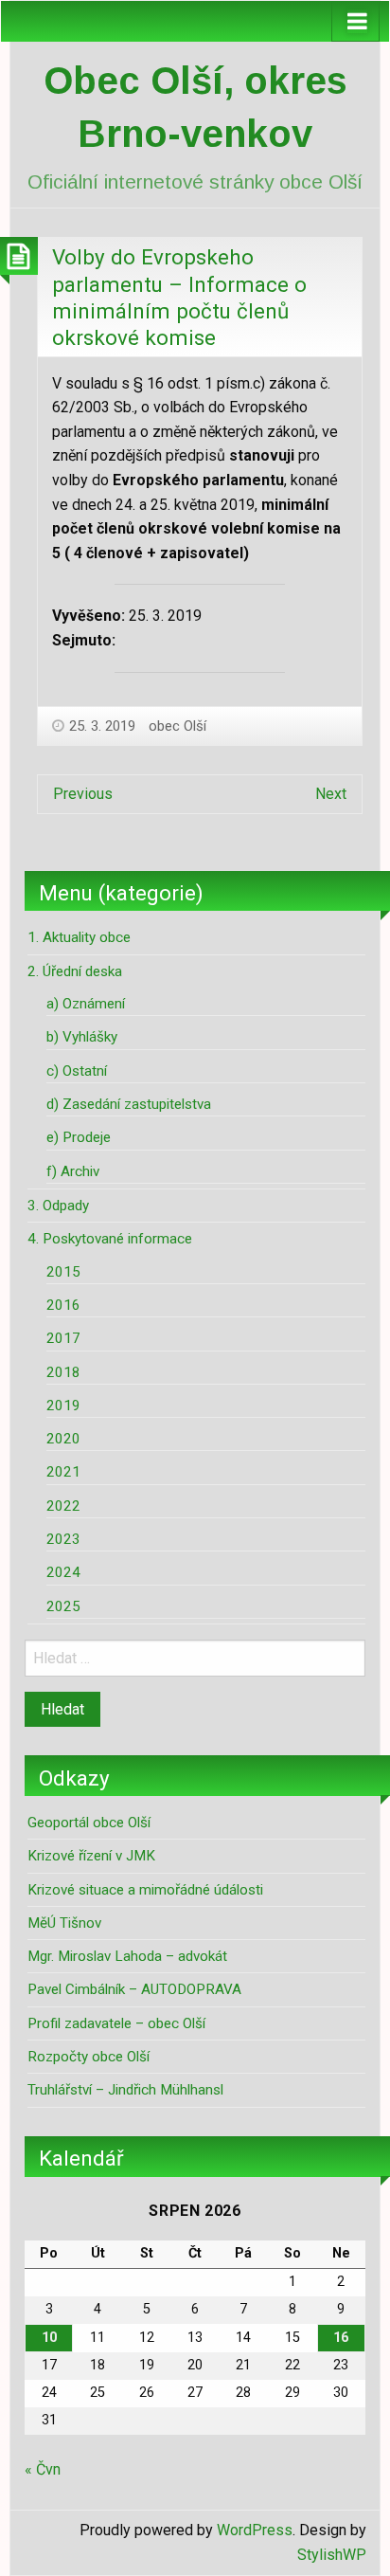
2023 (63, 1539)
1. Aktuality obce (79, 937)
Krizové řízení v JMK (91, 1856)
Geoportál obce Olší (89, 1823)
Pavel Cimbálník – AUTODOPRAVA (134, 1989)
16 (341, 2338)
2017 (63, 1338)
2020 (63, 1439)
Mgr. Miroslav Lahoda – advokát (127, 1956)
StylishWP (332, 2555)
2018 (63, 1372)
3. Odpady (58, 1206)
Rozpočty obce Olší (89, 2057)
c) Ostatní (77, 1071)
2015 (63, 1272)
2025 (63, 1606)
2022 (63, 1506)
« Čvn (43, 2469)
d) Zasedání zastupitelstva (129, 1104)
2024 (63, 1572)
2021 (63, 1472)
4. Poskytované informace (110, 1239)
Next (331, 794)
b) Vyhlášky (82, 1037)
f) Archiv (73, 1171)
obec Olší (177, 726)
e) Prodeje (79, 1137)
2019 (63, 1406)
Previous (83, 794)
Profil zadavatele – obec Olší (116, 2023)
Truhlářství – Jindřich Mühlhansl (125, 2090)
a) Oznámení (86, 1004)
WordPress (255, 2530)
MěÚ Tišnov (64, 1923)
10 (49, 2338)
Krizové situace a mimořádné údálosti (145, 1890)
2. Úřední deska (75, 971)
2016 (63, 1305)
